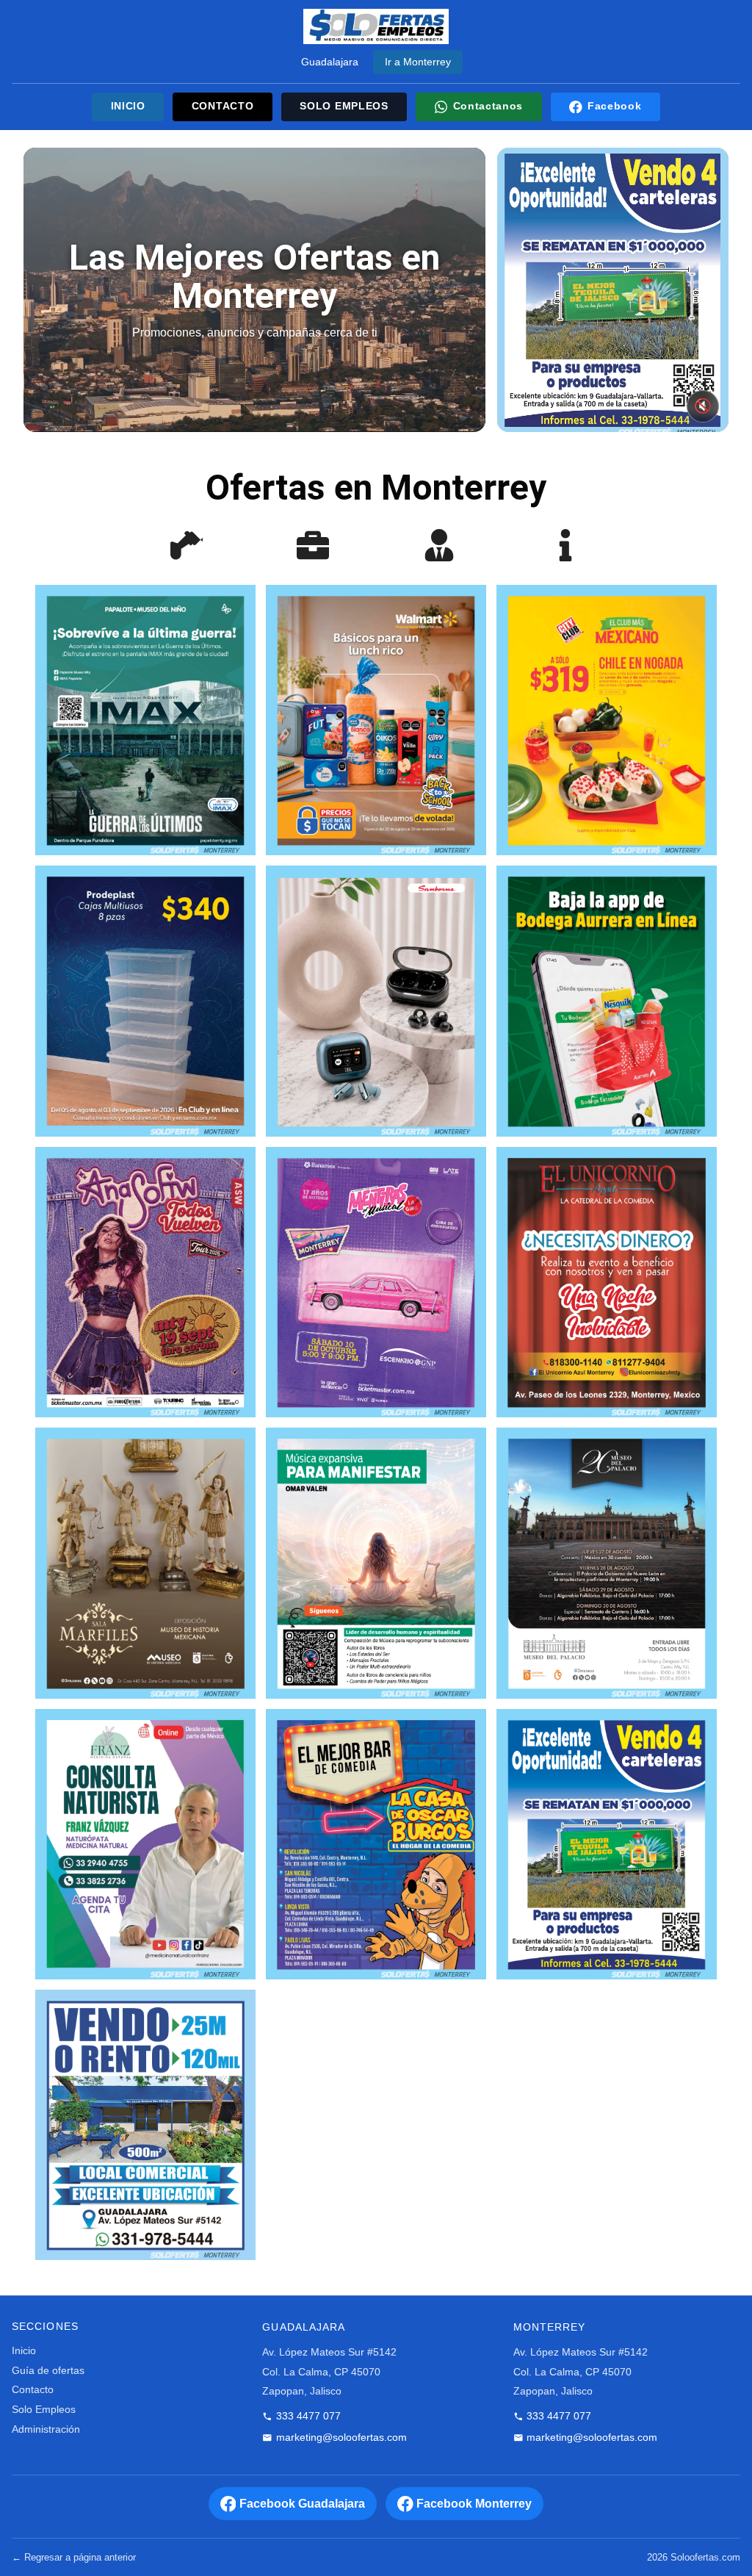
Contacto (33, 2390)
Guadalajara (330, 62)
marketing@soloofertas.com (341, 2438)
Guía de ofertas (48, 2371)
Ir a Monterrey (418, 62)
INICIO (128, 106)
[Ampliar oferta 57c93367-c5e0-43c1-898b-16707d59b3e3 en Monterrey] (145, 720)
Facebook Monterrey (474, 2504)
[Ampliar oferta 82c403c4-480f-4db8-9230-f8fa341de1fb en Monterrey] (376, 1001)
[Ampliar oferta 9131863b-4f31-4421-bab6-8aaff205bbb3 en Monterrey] (607, 1282)
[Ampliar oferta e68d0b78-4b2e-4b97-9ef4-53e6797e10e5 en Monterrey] (145, 1001)
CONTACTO (223, 106)
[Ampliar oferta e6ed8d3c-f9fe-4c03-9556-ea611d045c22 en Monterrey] (376, 1563)
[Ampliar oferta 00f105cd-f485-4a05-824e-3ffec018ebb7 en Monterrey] (607, 1563)
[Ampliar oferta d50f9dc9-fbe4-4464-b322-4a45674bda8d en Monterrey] (145, 1844)
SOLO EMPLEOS (344, 106)
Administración (46, 2429)
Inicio (24, 2351)
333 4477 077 (308, 2416)
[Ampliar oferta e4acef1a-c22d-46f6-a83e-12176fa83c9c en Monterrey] (607, 1001)
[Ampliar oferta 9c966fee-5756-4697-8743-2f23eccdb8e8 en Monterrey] (145, 1563)
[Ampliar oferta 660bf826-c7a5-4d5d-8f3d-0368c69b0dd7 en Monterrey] (607, 1844)
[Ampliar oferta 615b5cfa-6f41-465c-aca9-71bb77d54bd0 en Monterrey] (376, 1844)
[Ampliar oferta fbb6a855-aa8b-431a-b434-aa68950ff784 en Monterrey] (376, 720)
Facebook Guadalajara (302, 2504)
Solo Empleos (44, 2410)
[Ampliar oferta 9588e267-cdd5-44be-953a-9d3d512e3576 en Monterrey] (145, 1282)
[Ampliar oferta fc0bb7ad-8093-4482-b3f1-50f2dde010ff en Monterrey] (376, 1282)
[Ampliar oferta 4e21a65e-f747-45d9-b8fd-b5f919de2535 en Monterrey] (607, 720)
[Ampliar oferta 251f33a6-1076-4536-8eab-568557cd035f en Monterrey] (145, 2125)
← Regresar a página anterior (74, 2557)
